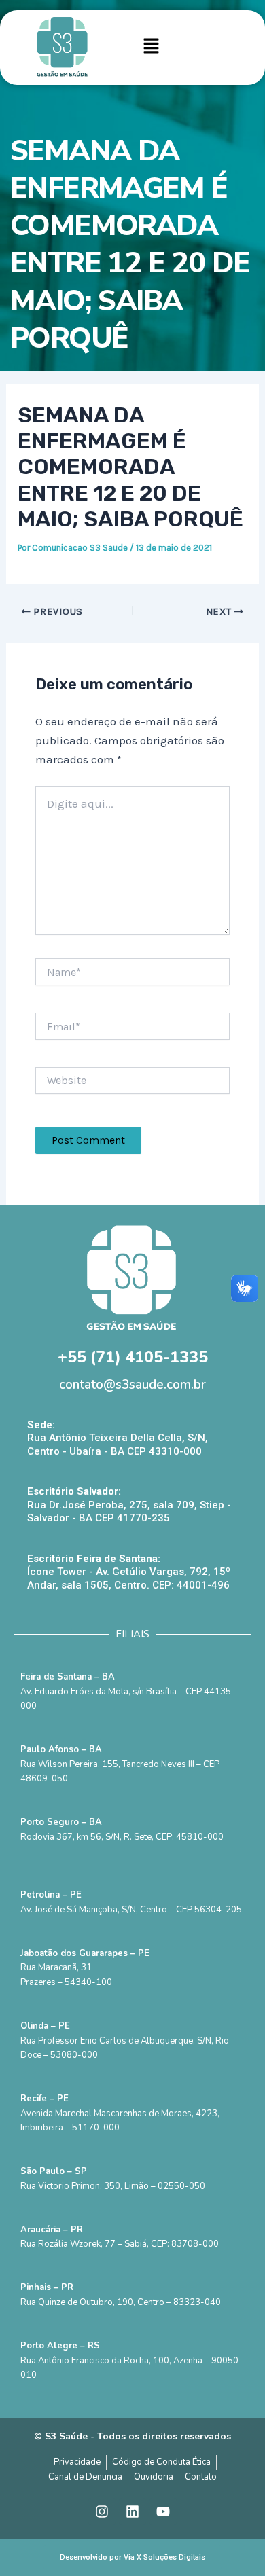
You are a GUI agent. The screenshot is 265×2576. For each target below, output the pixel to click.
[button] (152, 48)
